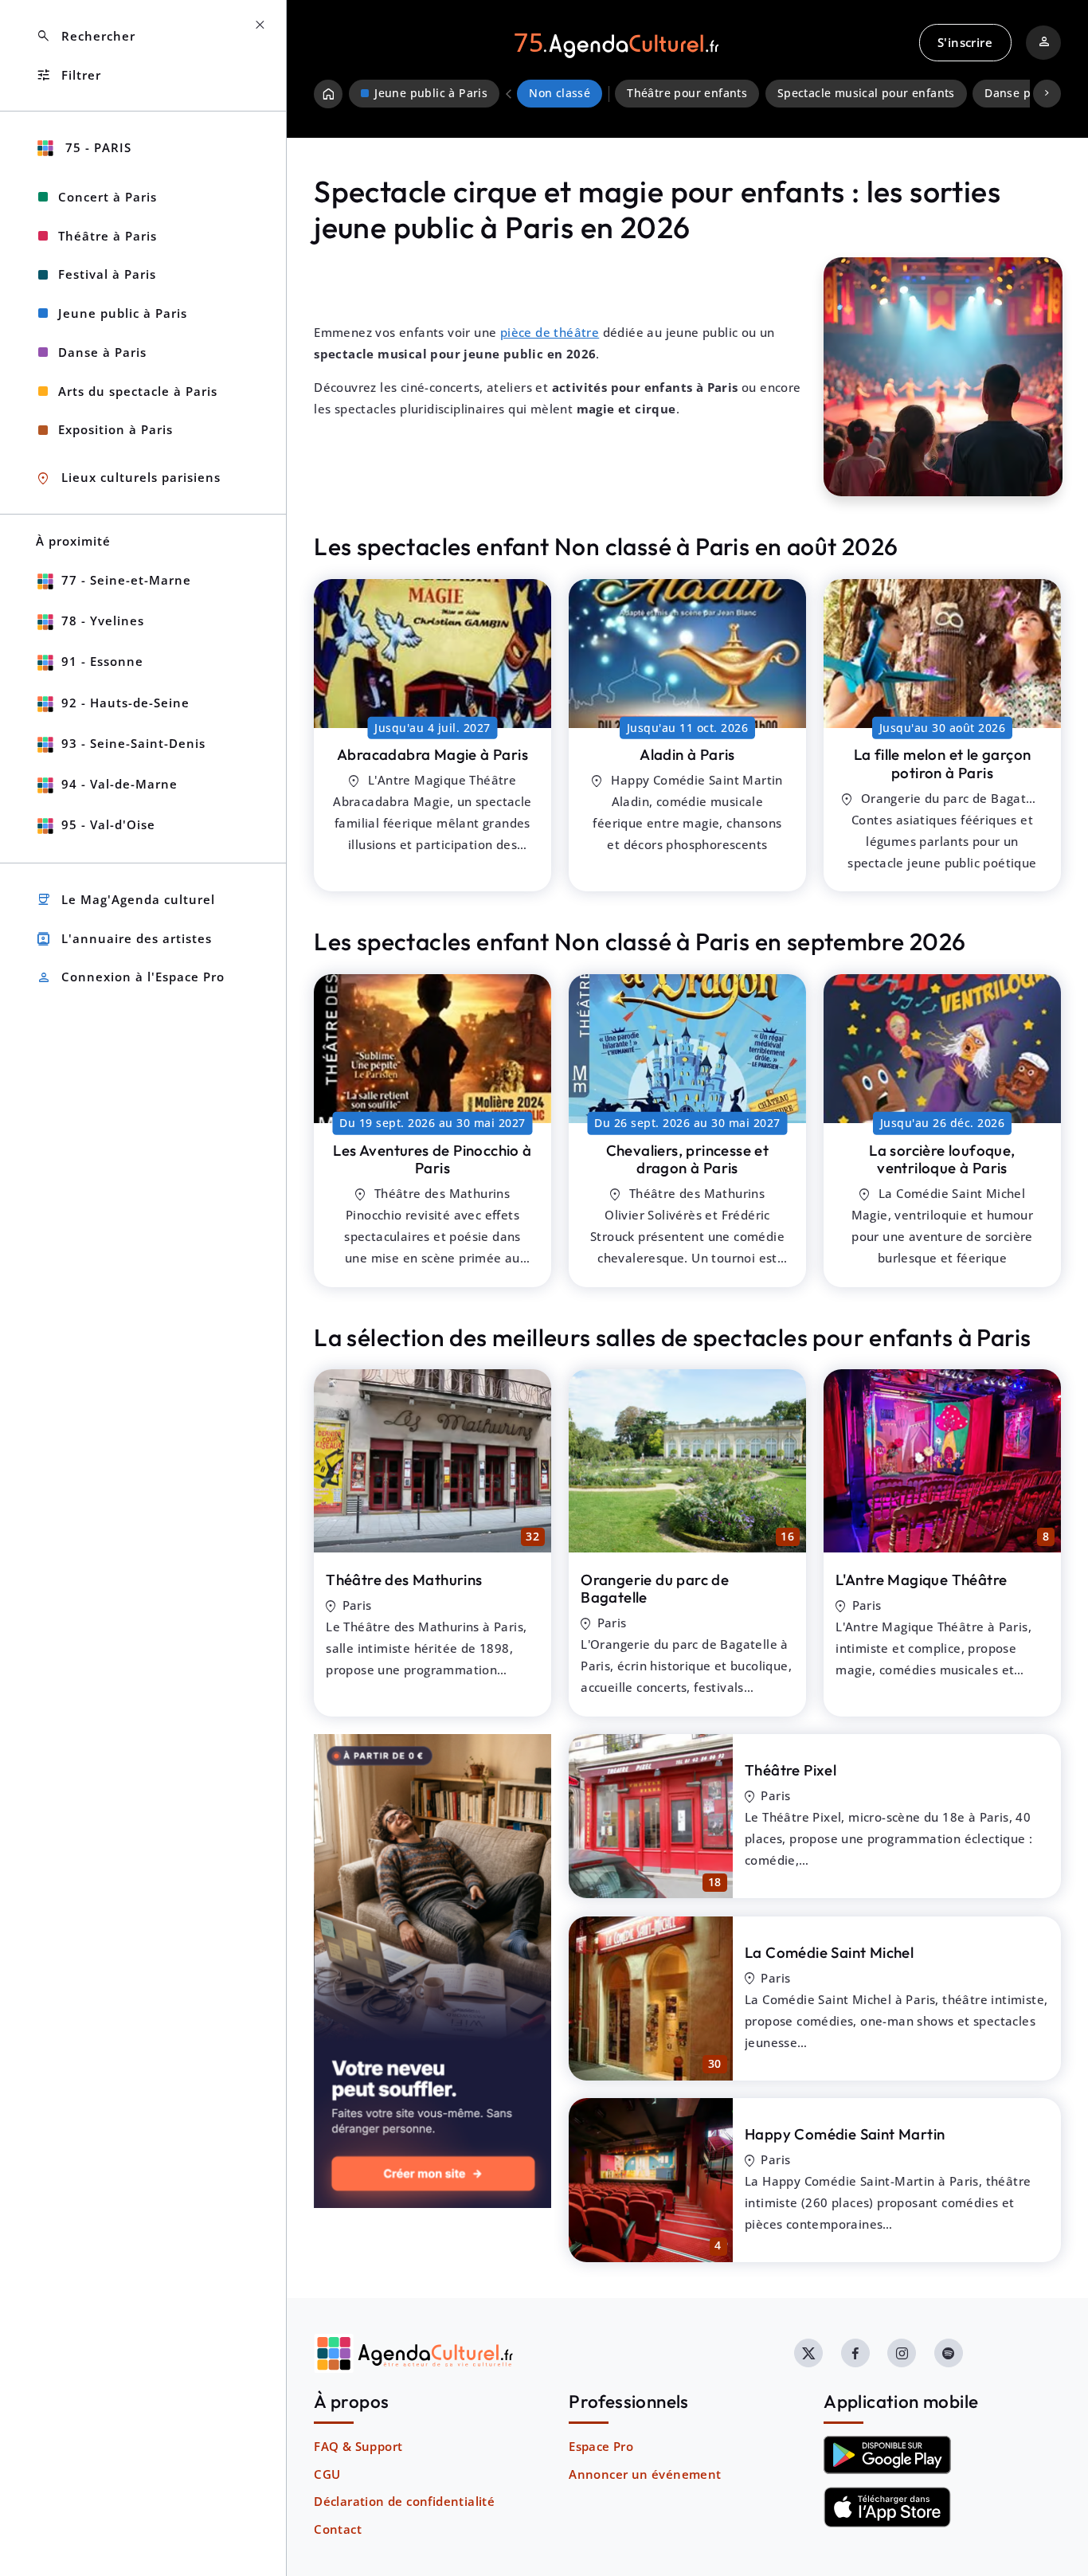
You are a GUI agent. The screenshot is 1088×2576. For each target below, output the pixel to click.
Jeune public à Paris (123, 313)
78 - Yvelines (103, 621)
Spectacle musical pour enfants (866, 93)
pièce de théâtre (550, 332)
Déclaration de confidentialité (404, 2501)
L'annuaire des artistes (124, 939)
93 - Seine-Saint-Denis (133, 743)
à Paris (432, 754)
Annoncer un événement (645, 2474)
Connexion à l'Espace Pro (130, 978)
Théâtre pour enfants (687, 93)
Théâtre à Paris (108, 236)
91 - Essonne (102, 661)
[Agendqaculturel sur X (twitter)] (808, 2353)
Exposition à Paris (115, 429)
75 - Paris (96, 147)
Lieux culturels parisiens (128, 478)
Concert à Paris (108, 197)
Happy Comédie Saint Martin (845, 2134)
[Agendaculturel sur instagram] (902, 2353)
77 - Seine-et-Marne (126, 580)
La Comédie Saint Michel (829, 1952)
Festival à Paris (107, 274)
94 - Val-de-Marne (119, 784)
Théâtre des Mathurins (404, 1580)
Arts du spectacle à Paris (138, 391)
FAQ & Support (358, 2446)
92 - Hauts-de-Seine (125, 703)
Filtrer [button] (68, 75)
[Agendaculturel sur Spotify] (949, 2353)
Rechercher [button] (86, 36)
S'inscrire (965, 42)
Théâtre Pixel (791, 1770)
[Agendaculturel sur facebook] (855, 2353)
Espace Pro (601, 2446)
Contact (338, 2529)
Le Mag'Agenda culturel (125, 900)
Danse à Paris (102, 352)
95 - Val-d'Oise (108, 824)
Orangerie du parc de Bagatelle (655, 1589)
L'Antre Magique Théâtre (921, 1580)
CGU (327, 2474)
